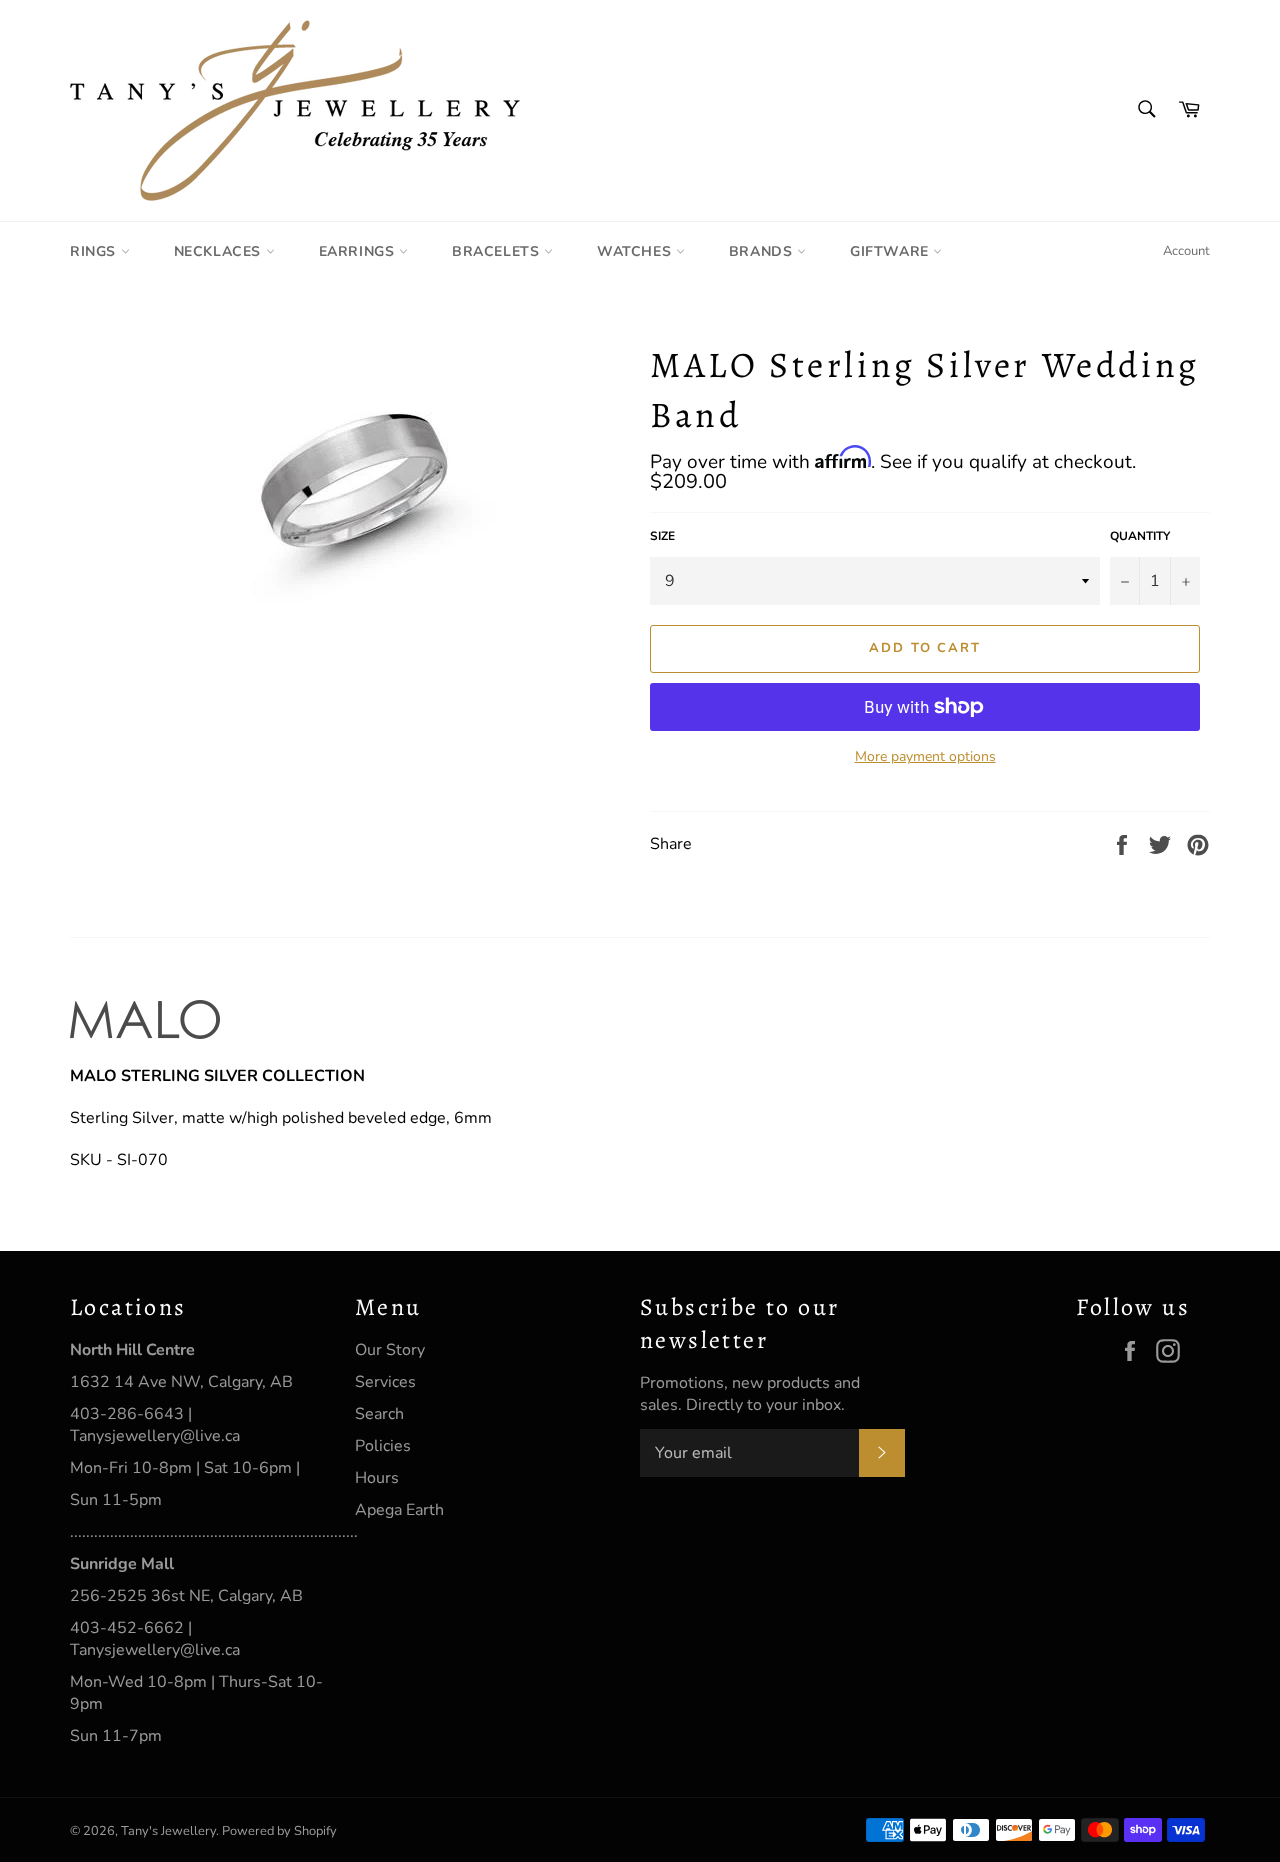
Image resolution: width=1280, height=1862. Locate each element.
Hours (377, 1478)
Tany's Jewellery (168, 1831)
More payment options (925, 756)
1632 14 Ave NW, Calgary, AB (181, 1382)
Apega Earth (399, 1510)
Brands (763, 251)
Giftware (891, 251)
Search (379, 1414)
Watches (636, 251)
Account (1186, 251)
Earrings (359, 251)
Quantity (1140, 536)
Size (662, 536)
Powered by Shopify (279, 1831)
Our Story (390, 1350)
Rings (95, 251)
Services (385, 1382)
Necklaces (220, 251)
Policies (383, 1446)
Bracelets (498, 251)
